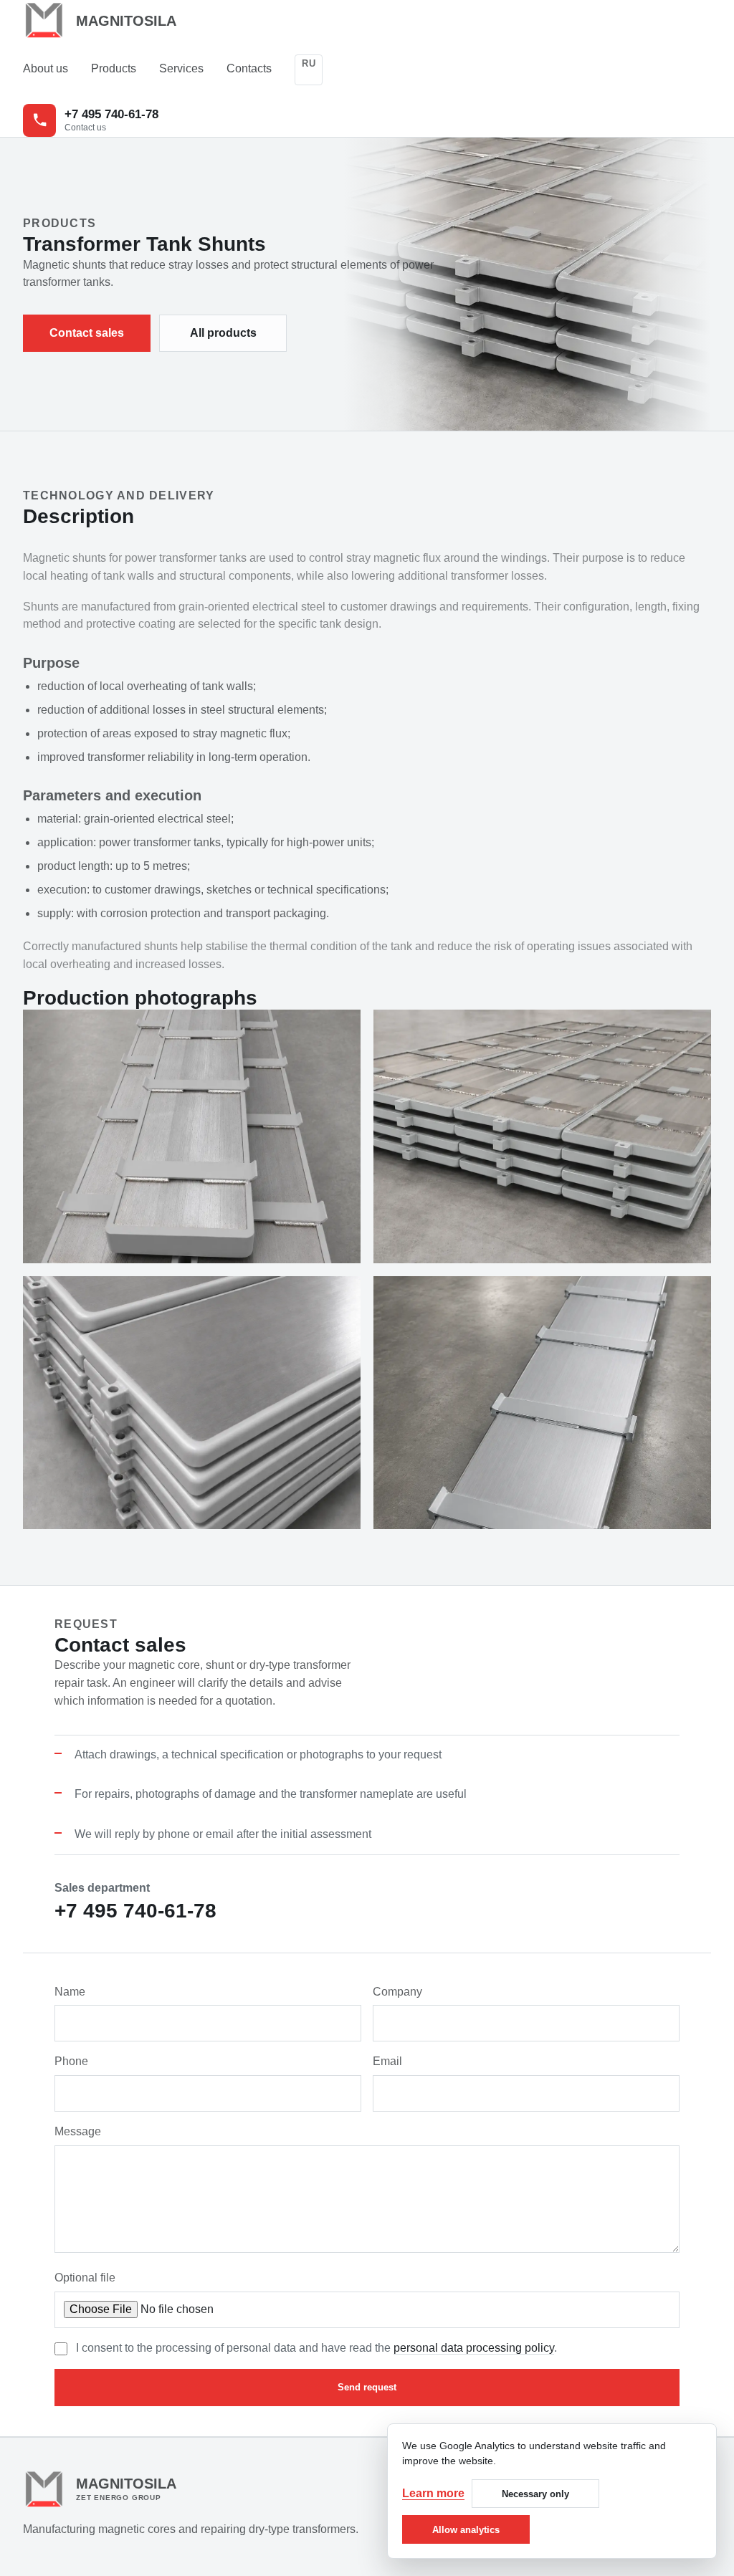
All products (223, 333)
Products (114, 68)
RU (309, 63)
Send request (367, 2387)
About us (46, 68)
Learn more (433, 2493)
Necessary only (535, 2494)
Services (181, 68)
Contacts (249, 68)
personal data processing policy (474, 2348)
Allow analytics (466, 2530)
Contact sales (87, 333)
